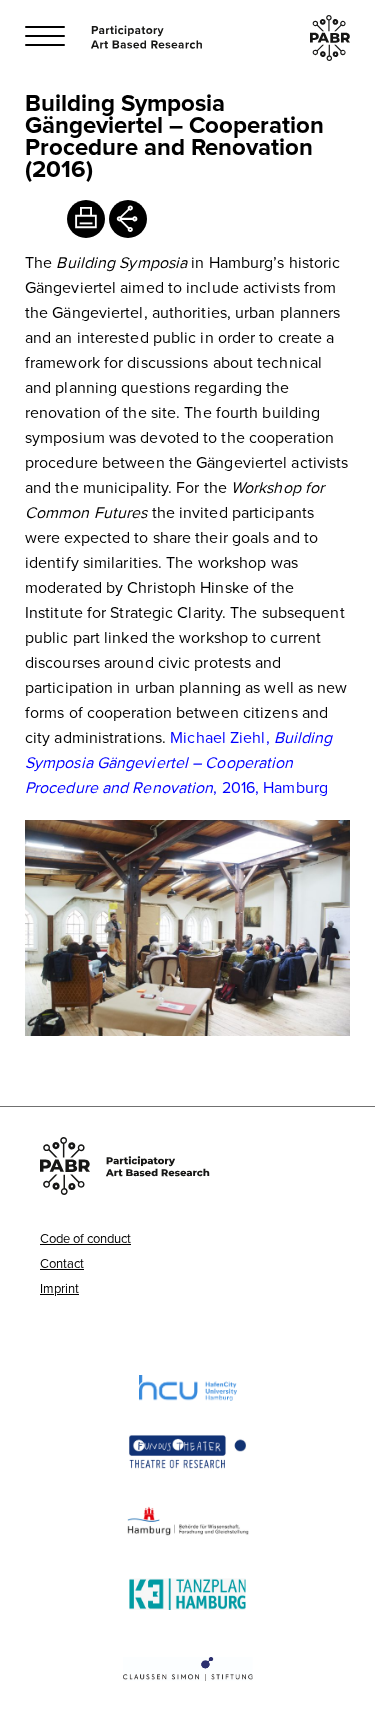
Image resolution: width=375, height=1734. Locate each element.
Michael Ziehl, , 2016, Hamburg (179, 762)
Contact (62, 1263)
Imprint (59, 1288)
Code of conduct (85, 1238)
